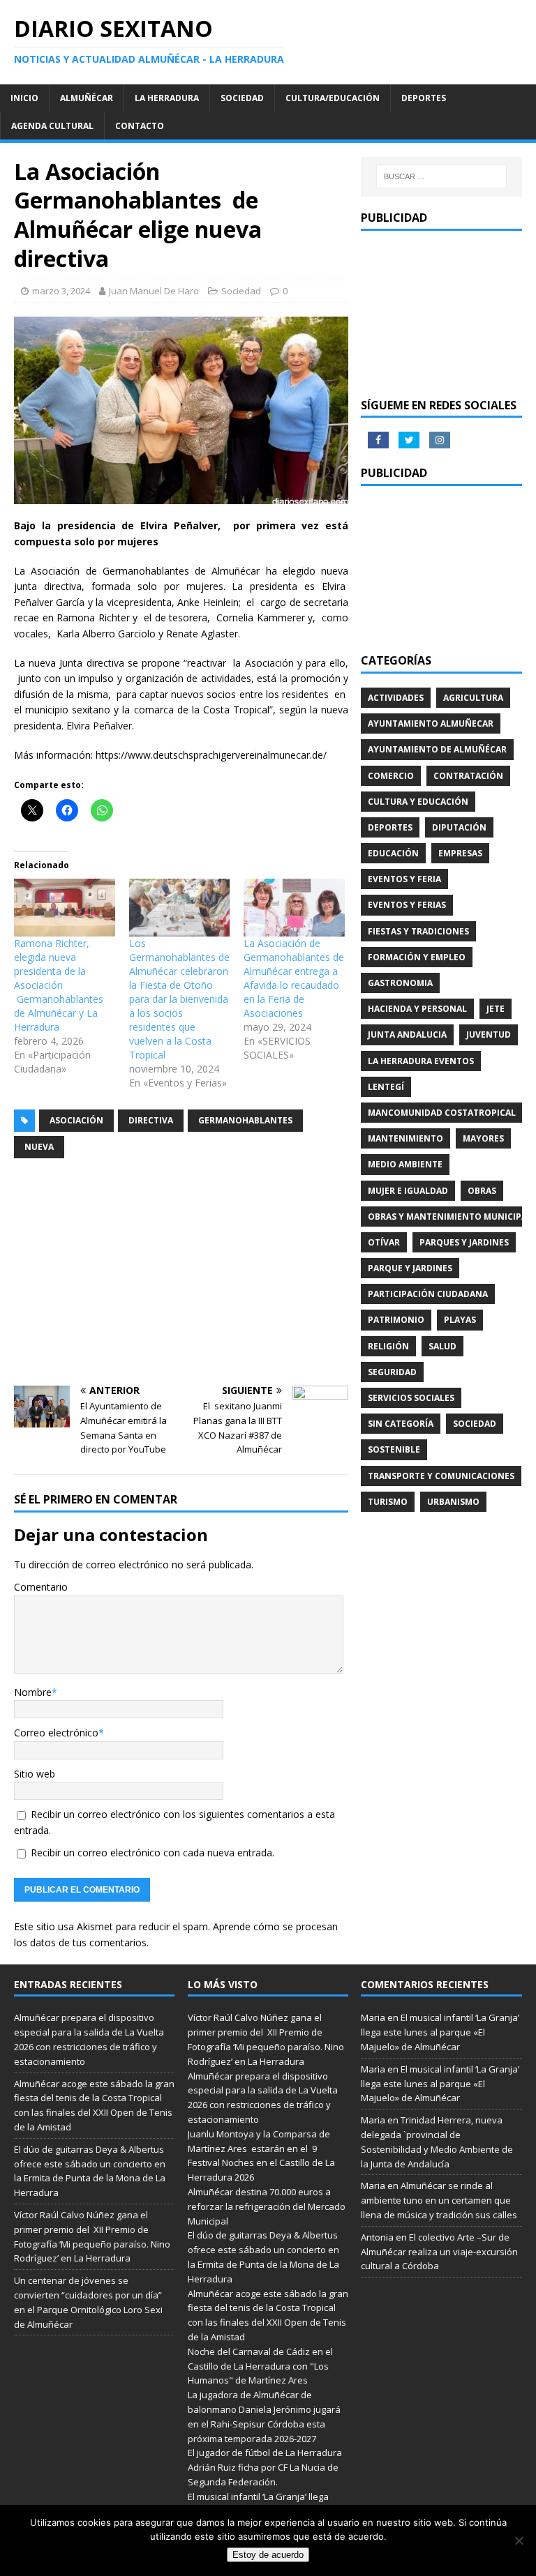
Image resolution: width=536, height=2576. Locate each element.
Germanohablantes (245, 1120)
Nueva (39, 1147)
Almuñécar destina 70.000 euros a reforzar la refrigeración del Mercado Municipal (267, 2206)
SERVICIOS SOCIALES (411, 1398)
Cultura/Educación (333, 98)
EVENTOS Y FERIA (404, 879)
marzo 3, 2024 (61, 291)
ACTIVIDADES (396, 698)
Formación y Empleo (417, 957)
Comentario (41, 1587)
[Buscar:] (441, 176)
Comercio (391, 776)
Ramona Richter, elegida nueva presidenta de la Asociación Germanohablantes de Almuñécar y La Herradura (59, 985)
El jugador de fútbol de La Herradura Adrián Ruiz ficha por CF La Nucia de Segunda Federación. (265, 2467)
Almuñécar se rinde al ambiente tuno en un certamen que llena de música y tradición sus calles (439, 2200)
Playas (460, 1320)
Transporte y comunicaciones (441, 1476)
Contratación (468, 776)
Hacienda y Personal (417, 1009)
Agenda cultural (52, 126)
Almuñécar (87, 98)
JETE (496, 1009)
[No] (519, 2540)
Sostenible (394, 1449)
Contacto (140, 126)
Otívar (384, 1242)
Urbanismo (453, 1502)
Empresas (460, 853)
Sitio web (35, 1774)
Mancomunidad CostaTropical (442, 1113)
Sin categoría (401, 1424)
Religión (388, 1346)
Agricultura (473, 698)
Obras (482, 1191)
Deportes (424, 98)
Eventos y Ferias (407, 905)
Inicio (24, 98)
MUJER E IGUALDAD (408, 1191)
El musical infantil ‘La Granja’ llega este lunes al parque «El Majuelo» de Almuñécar (440, 2032)
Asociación (76, 1120)
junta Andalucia (407, 1035)
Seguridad (392, 1372)
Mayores (483, 1138)
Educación (393, 853)
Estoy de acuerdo (268, 2555)
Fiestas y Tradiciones (418, 931)
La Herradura (167, 98)
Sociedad (242, 98)
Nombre (33, 1692)
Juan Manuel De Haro (154, 291)
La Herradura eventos (421, 1061)
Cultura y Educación (418, 802)
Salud (442, 1346)
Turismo (388, 1502)
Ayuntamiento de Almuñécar (437, 749)
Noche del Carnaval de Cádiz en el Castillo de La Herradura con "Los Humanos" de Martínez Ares (260, 2366)
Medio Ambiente (405, 1164)
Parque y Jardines (410, 1268)
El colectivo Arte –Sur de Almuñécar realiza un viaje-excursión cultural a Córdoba (439, 2252)
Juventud (489, 1035)
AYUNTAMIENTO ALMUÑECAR (431, 723)
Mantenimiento (405, 1138)
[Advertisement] (181, 1274)
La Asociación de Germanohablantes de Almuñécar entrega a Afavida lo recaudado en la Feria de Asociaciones (294, 978)
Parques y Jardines (464, 1242)
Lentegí (386, 1087)
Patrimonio (396, 1320)
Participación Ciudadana (428, 1294)
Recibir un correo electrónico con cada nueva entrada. (152, 1853)
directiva (151, 1120)
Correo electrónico (56, 1733)
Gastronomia (400, 983)
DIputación (459, 827)
